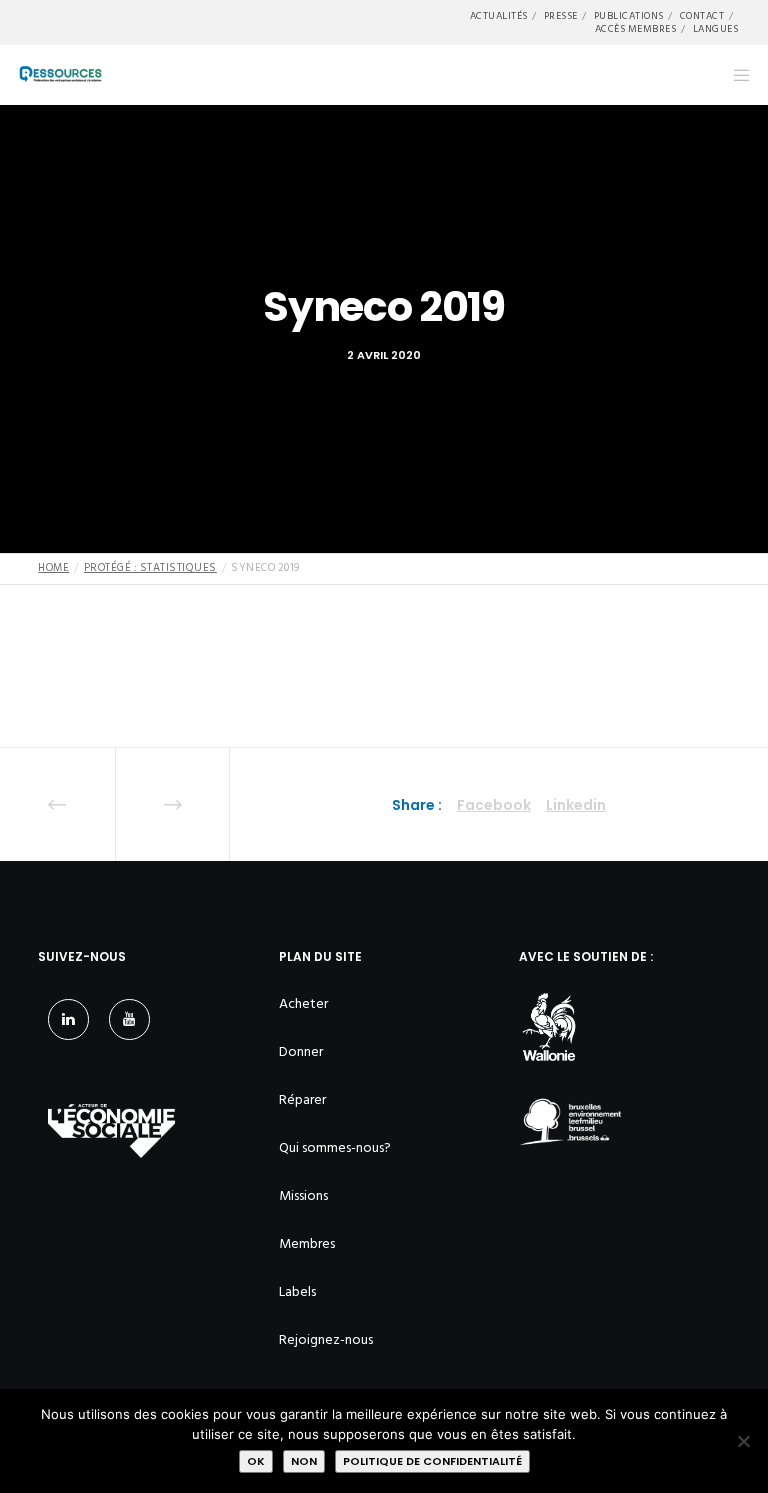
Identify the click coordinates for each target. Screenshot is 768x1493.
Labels (297, 1291)
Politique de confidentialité (432, 1461)
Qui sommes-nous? (335, 1147)
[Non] (743, 1441)
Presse (561, 16)
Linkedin (576, 805)
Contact (702, 16)
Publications (629, 16)
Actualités (499, 16)
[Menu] (735, 75)
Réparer (302, 1099)
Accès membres (636, 29)
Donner (301, 1051)
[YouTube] (129, 1019)
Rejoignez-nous (326, 1339)
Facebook (494, 805)
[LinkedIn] (68, 1019)
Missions (303, 1195)
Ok (256, 1461)
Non (304, 1461)
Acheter (303, 1003)
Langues (716, 29)
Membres (307, 1243)
